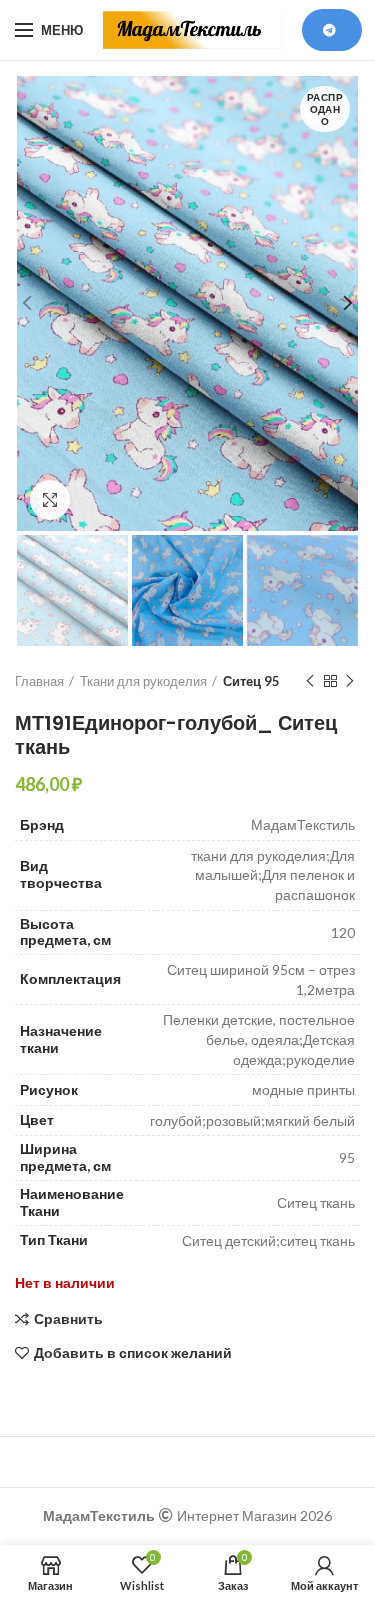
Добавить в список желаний (133, 1353)
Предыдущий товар (310, 681)
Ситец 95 (251, 681)
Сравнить (68, 1319)
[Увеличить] (50, 500)
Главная (39, 681)
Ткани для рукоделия (143, 681)
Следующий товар (350, 681)
